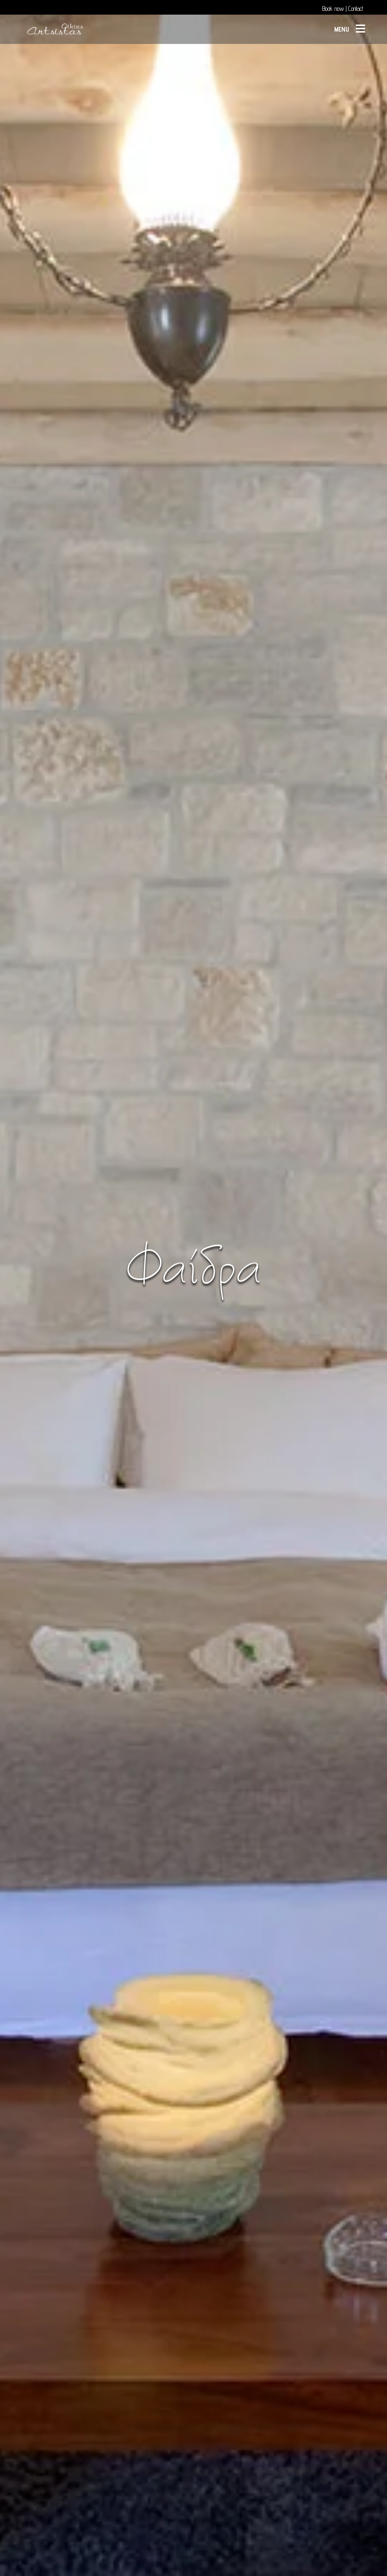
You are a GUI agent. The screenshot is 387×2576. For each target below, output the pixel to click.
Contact (356, 8)
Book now (333, 8)
